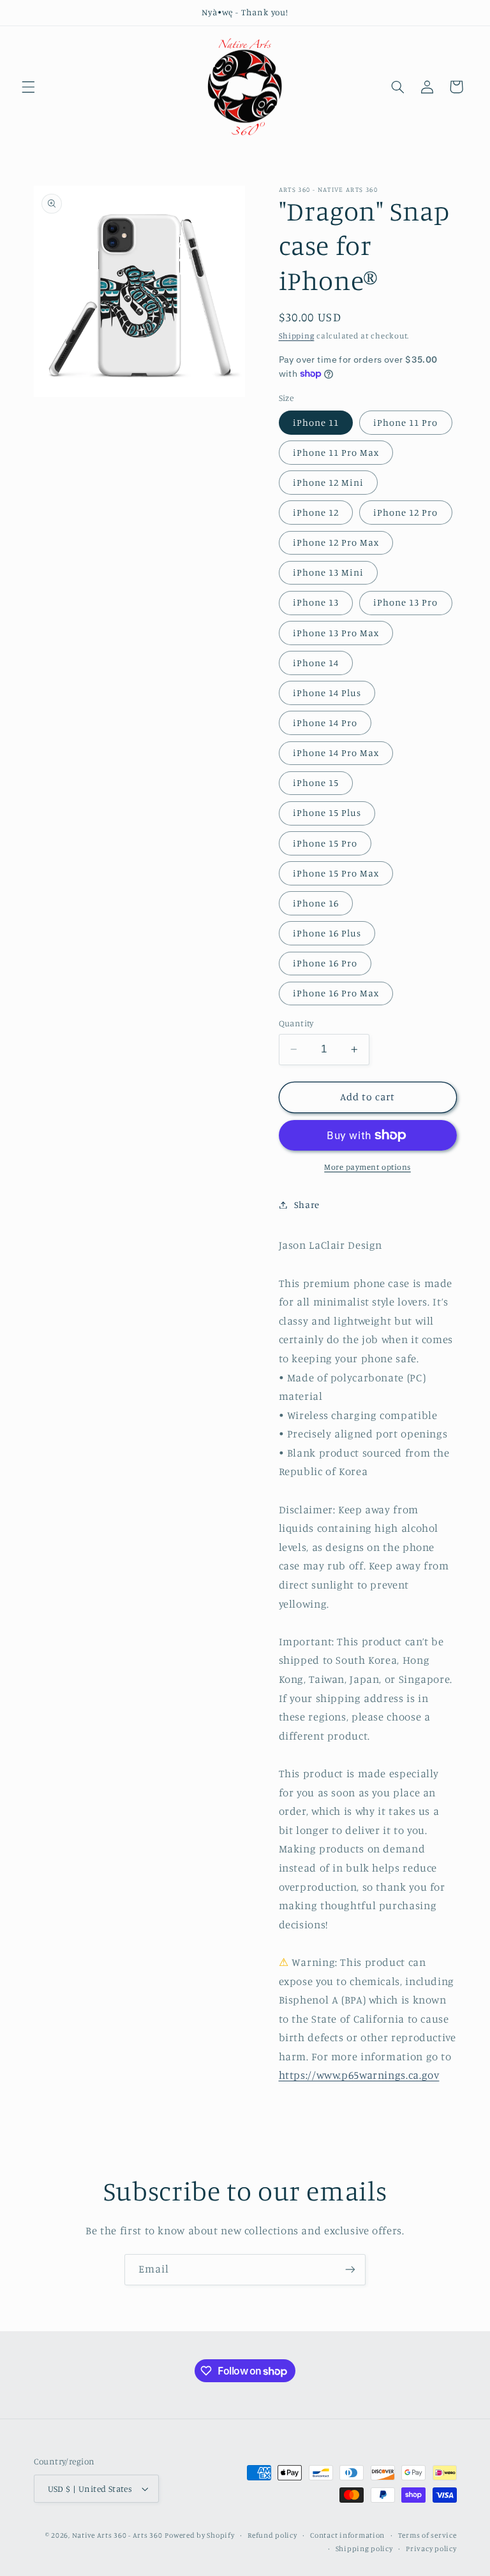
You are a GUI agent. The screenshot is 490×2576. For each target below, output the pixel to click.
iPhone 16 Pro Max (336, 993)
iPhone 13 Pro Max (336, 633)
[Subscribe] (350, 2270)
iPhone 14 (316, 663)
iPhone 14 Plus (327, 693)
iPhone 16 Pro (325, 963)
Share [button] (307, 1204)
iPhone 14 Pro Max (336, 753)
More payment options (367, 1167)
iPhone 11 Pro (406, 422)
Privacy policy (431, 2549)
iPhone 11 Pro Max (336, 452)
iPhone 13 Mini (329, 572)
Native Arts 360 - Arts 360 (117, 2535)
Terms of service (427, 2535)
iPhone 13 (316, 602)
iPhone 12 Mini (329, 482)
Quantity (296, 1023)
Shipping (297, 336)
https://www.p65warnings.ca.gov (359, 2075)
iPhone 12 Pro (406, 512)
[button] (28, 87)
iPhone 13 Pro (406, 602)
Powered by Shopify (199, 2535)
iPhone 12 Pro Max (336, 542)
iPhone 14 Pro (325, 723)
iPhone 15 (316, 782)
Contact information (347, 2535)
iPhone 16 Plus (327, 933)
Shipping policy (364, 2549)
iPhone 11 (316, 422)
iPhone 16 (316, 903)
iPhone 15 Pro (325, 843)
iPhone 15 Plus (327, 812)
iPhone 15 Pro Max (336, 873)
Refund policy (272, 2535)
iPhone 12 (316, 512)
